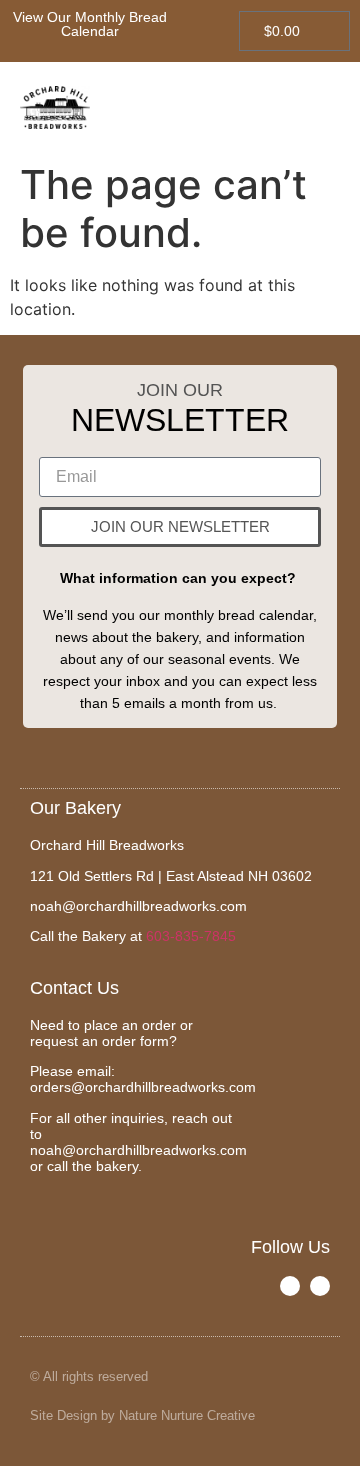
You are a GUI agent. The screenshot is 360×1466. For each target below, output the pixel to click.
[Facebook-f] (290, 1286)
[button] (321, 107)
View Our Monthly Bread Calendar (90, 24)
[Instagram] (320, 1286)
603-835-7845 (191, 936)
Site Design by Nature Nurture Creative (142, 1415)
